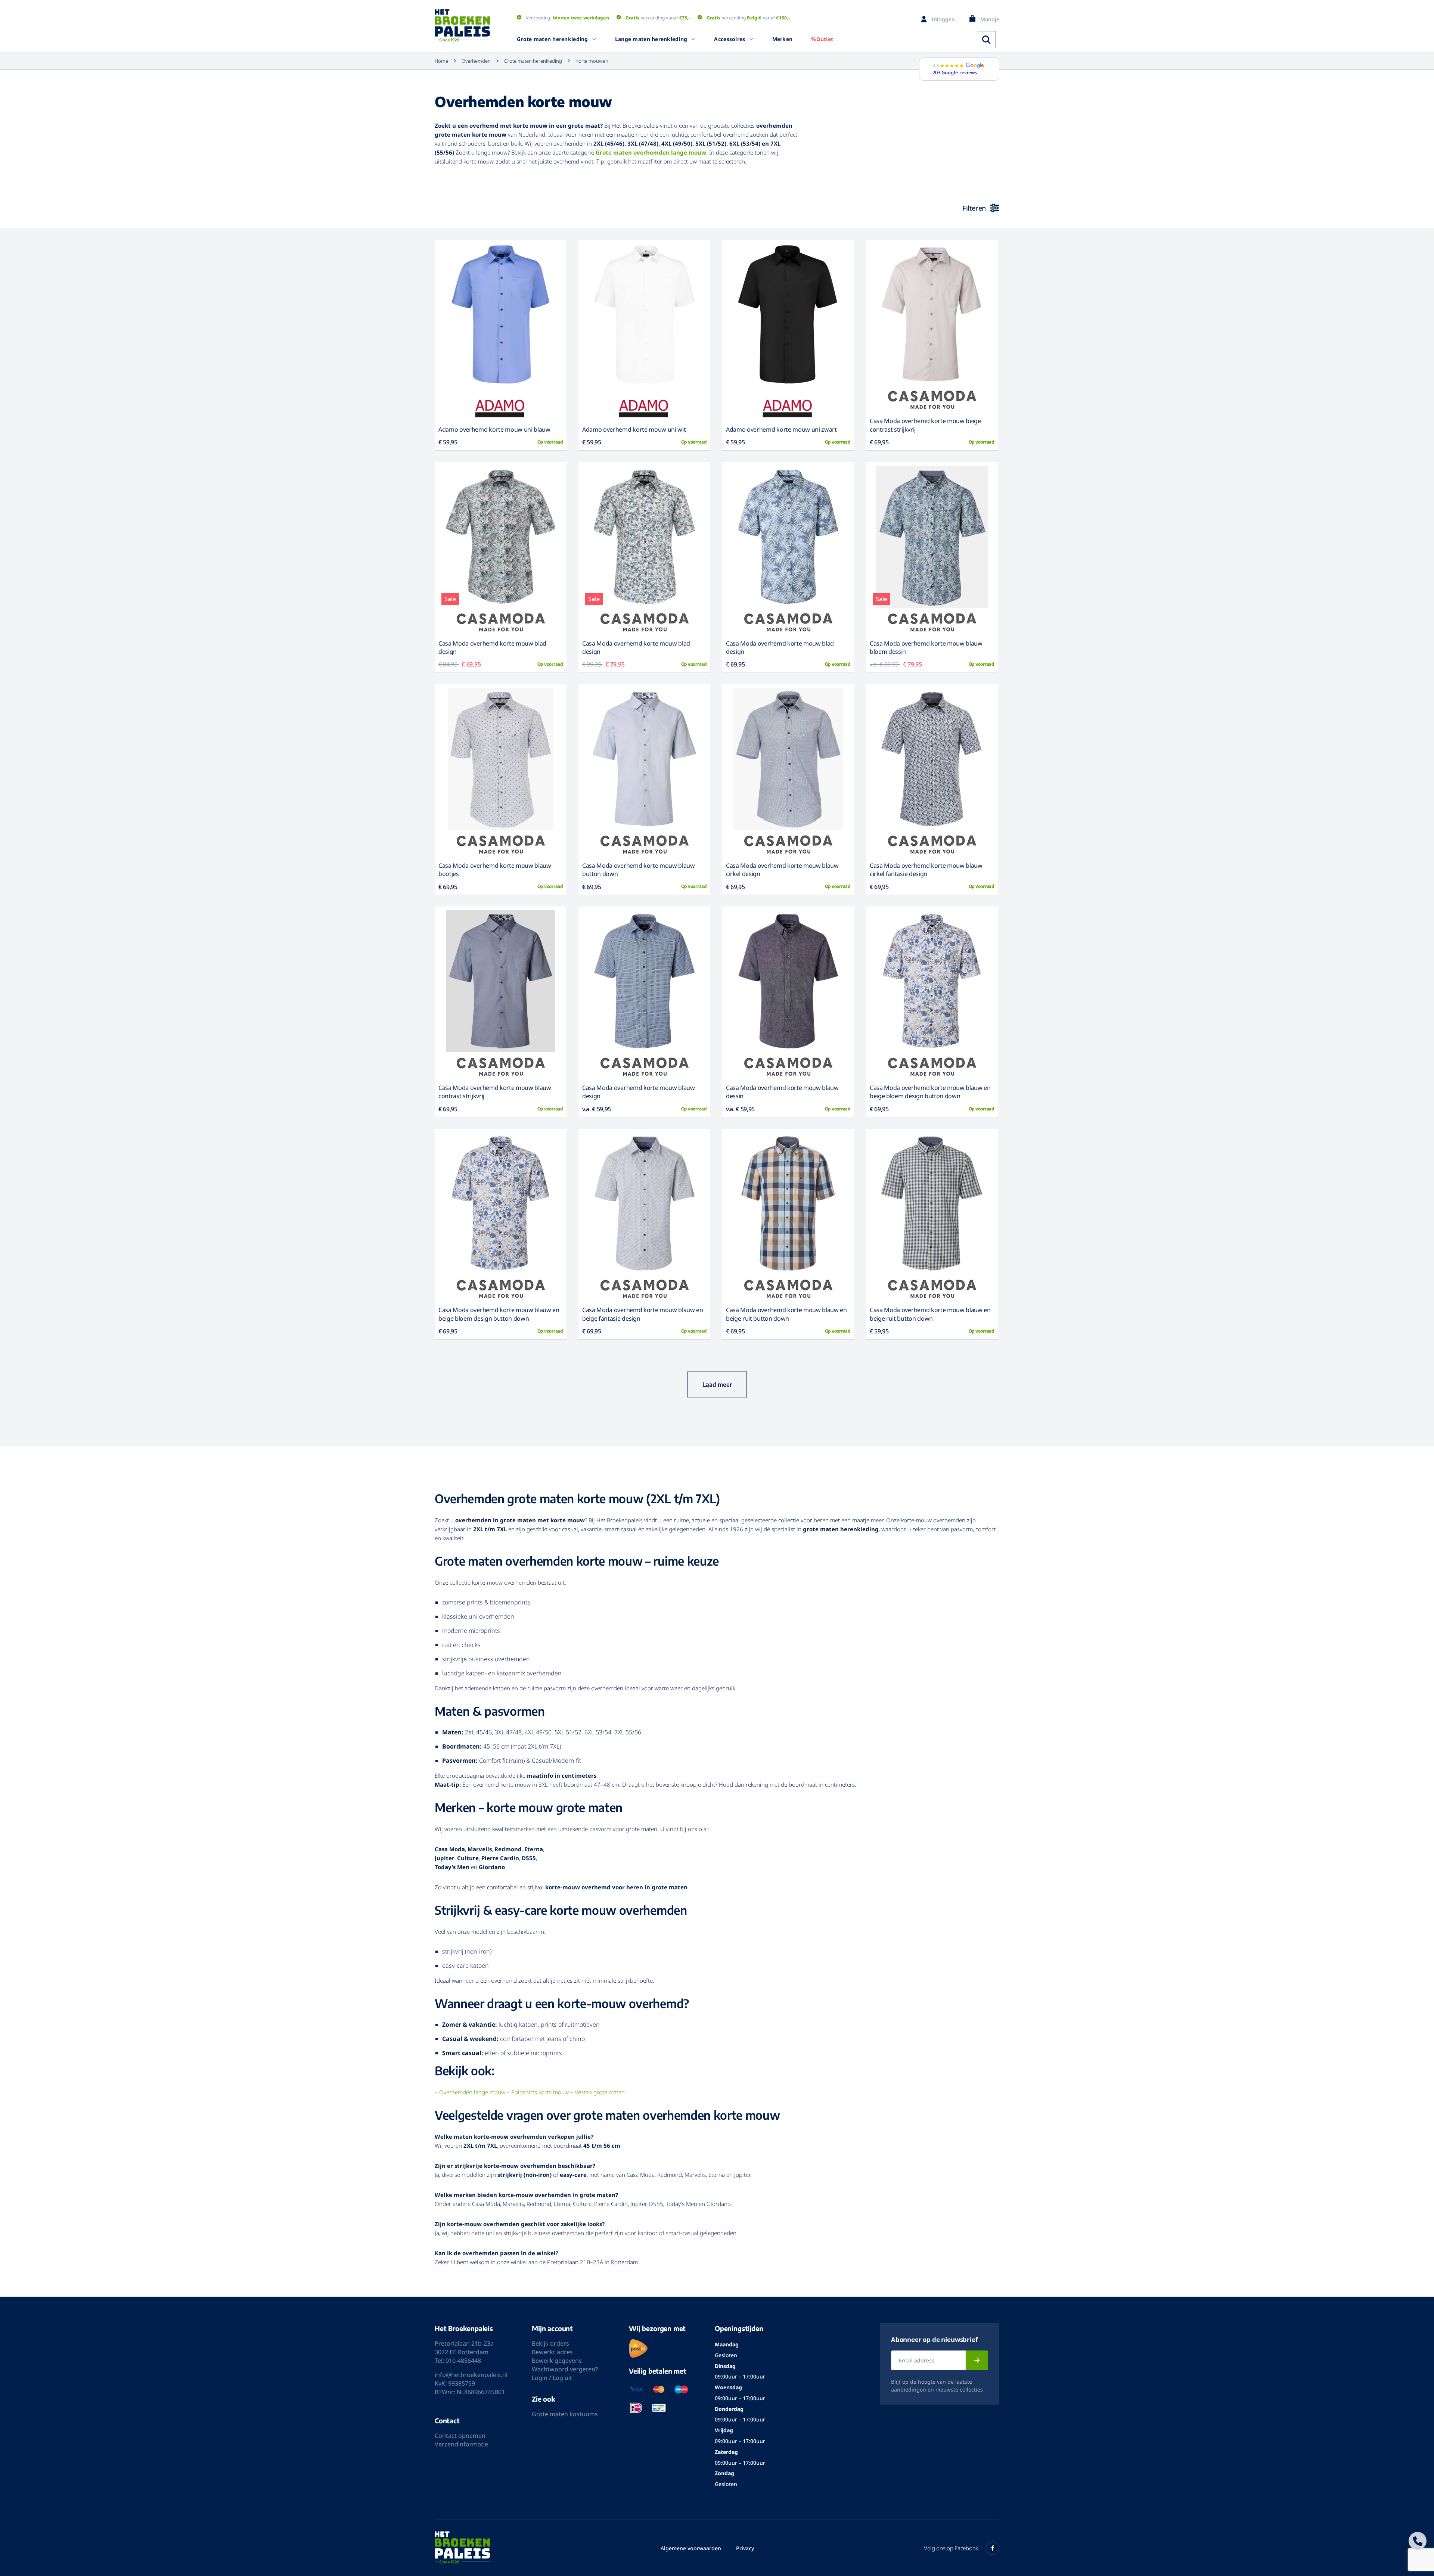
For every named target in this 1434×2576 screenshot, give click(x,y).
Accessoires (730, 39)
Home (441, 61)
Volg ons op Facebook (951, 2548)
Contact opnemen (460, 2436)
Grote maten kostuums (565, 2414)
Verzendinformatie (461, 2444)
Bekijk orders (550, 2343)
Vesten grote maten (600, 2092)
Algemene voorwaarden (691, 2548)
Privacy (745, 2548)
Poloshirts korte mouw (540, 2092)
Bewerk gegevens (557, 2361)
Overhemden (476, 61)
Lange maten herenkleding (651, 39)
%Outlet (822, 39)
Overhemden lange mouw (472, 2092)
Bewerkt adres (552, 2352)
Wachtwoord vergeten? (565, 2369)
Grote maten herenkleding (553, 39)
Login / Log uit (552, 2378)
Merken (783, 39)
